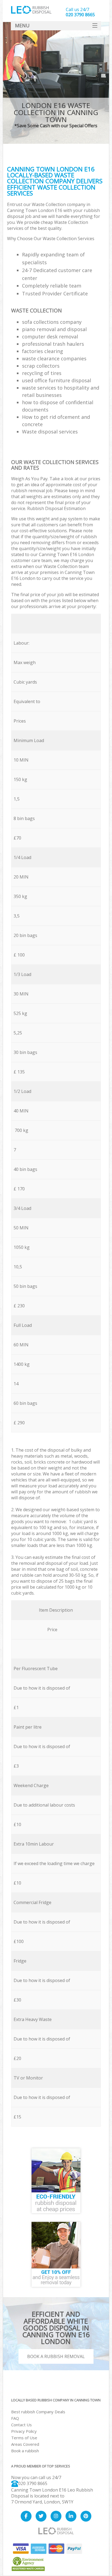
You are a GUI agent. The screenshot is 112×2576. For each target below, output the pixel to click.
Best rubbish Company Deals (38, 2412)
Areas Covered (25, 2444)
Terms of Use (24, 2438)
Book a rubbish (25, 2451)
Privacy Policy (24, 2431)
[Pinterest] (86, 2516)
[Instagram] (56, 2516)
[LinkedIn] (71, 2516)
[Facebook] (26, 2516)
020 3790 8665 (33, 2483)
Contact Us (21, 2425)
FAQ (15, 2418)
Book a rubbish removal (56, 2356)
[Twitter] (41, 2516)
